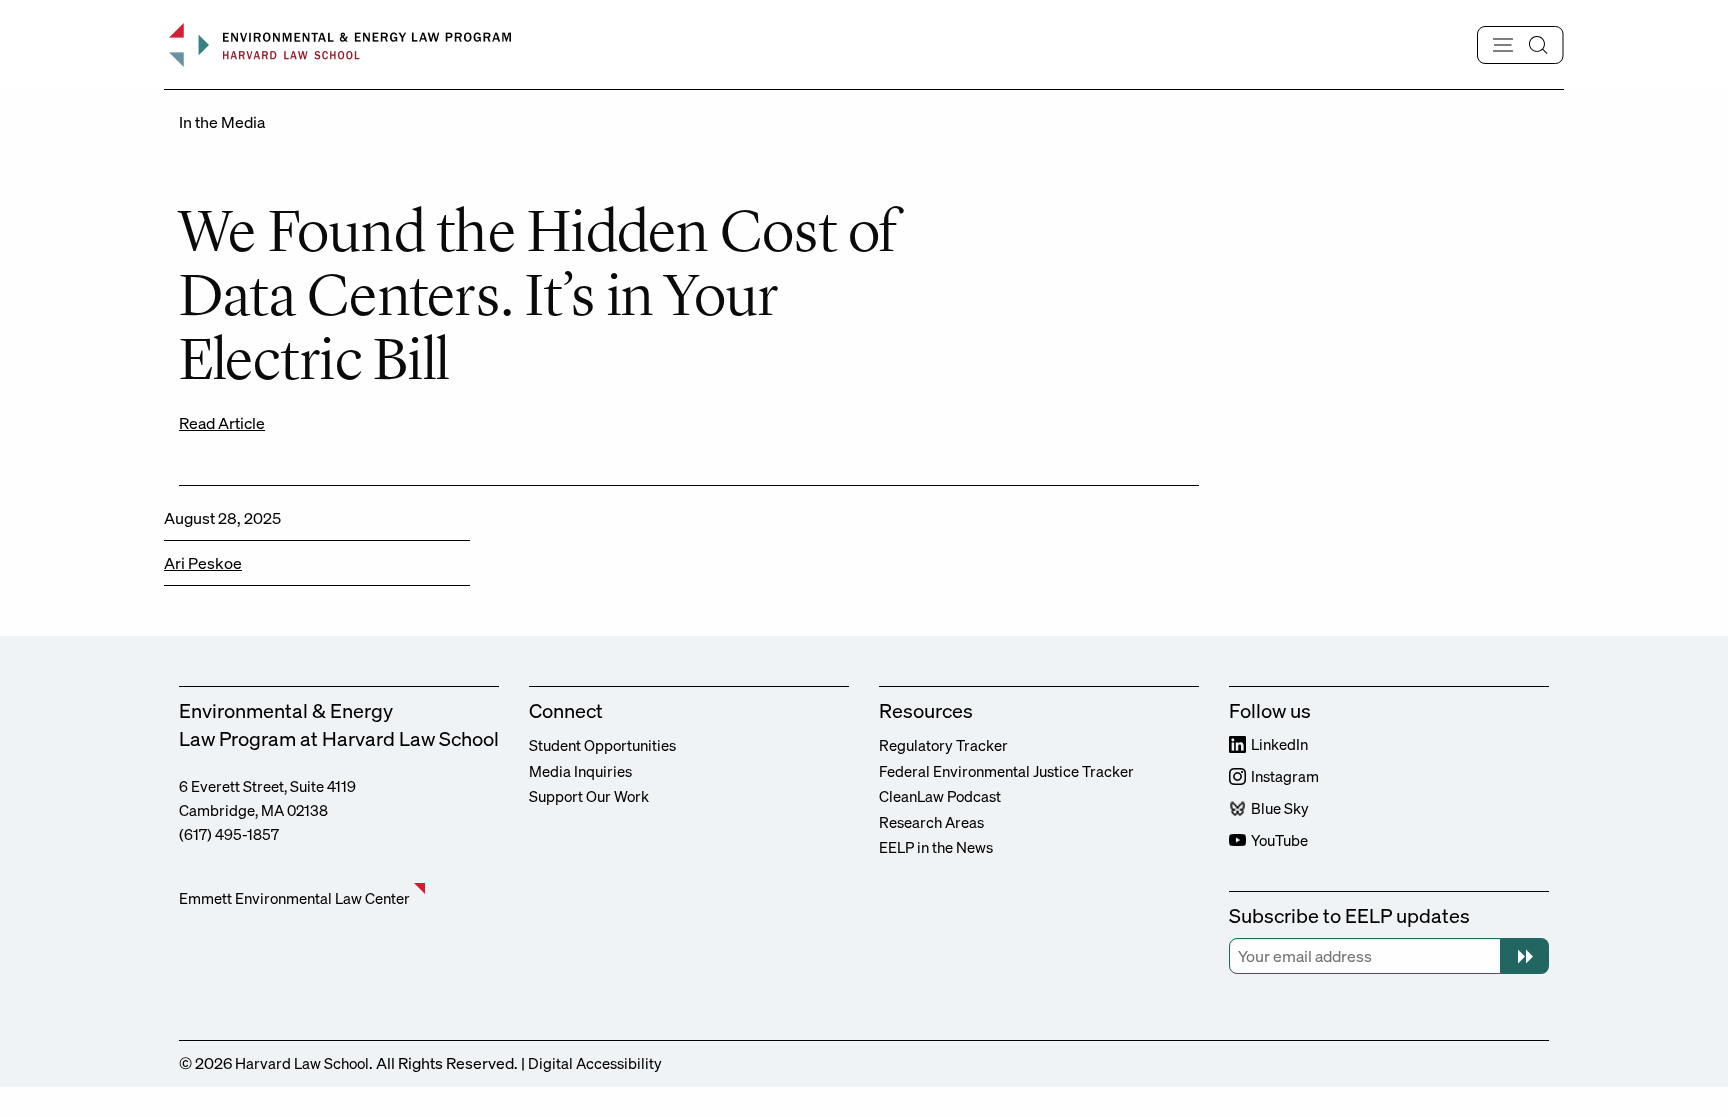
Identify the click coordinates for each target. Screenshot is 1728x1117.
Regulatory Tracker (943, 745)
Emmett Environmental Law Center (294, 898)
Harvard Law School (302, 1063)
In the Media (222, 122)
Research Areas (931, 822)
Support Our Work (589, 796)
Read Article (222, 423)
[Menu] (1520, 45)
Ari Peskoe (203, 563)
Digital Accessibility (595, 1063)
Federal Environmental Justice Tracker (1006, 771)
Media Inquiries (580, 771)
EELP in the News (936, 847)
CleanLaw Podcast (940, 796)
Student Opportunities (602, 745)
